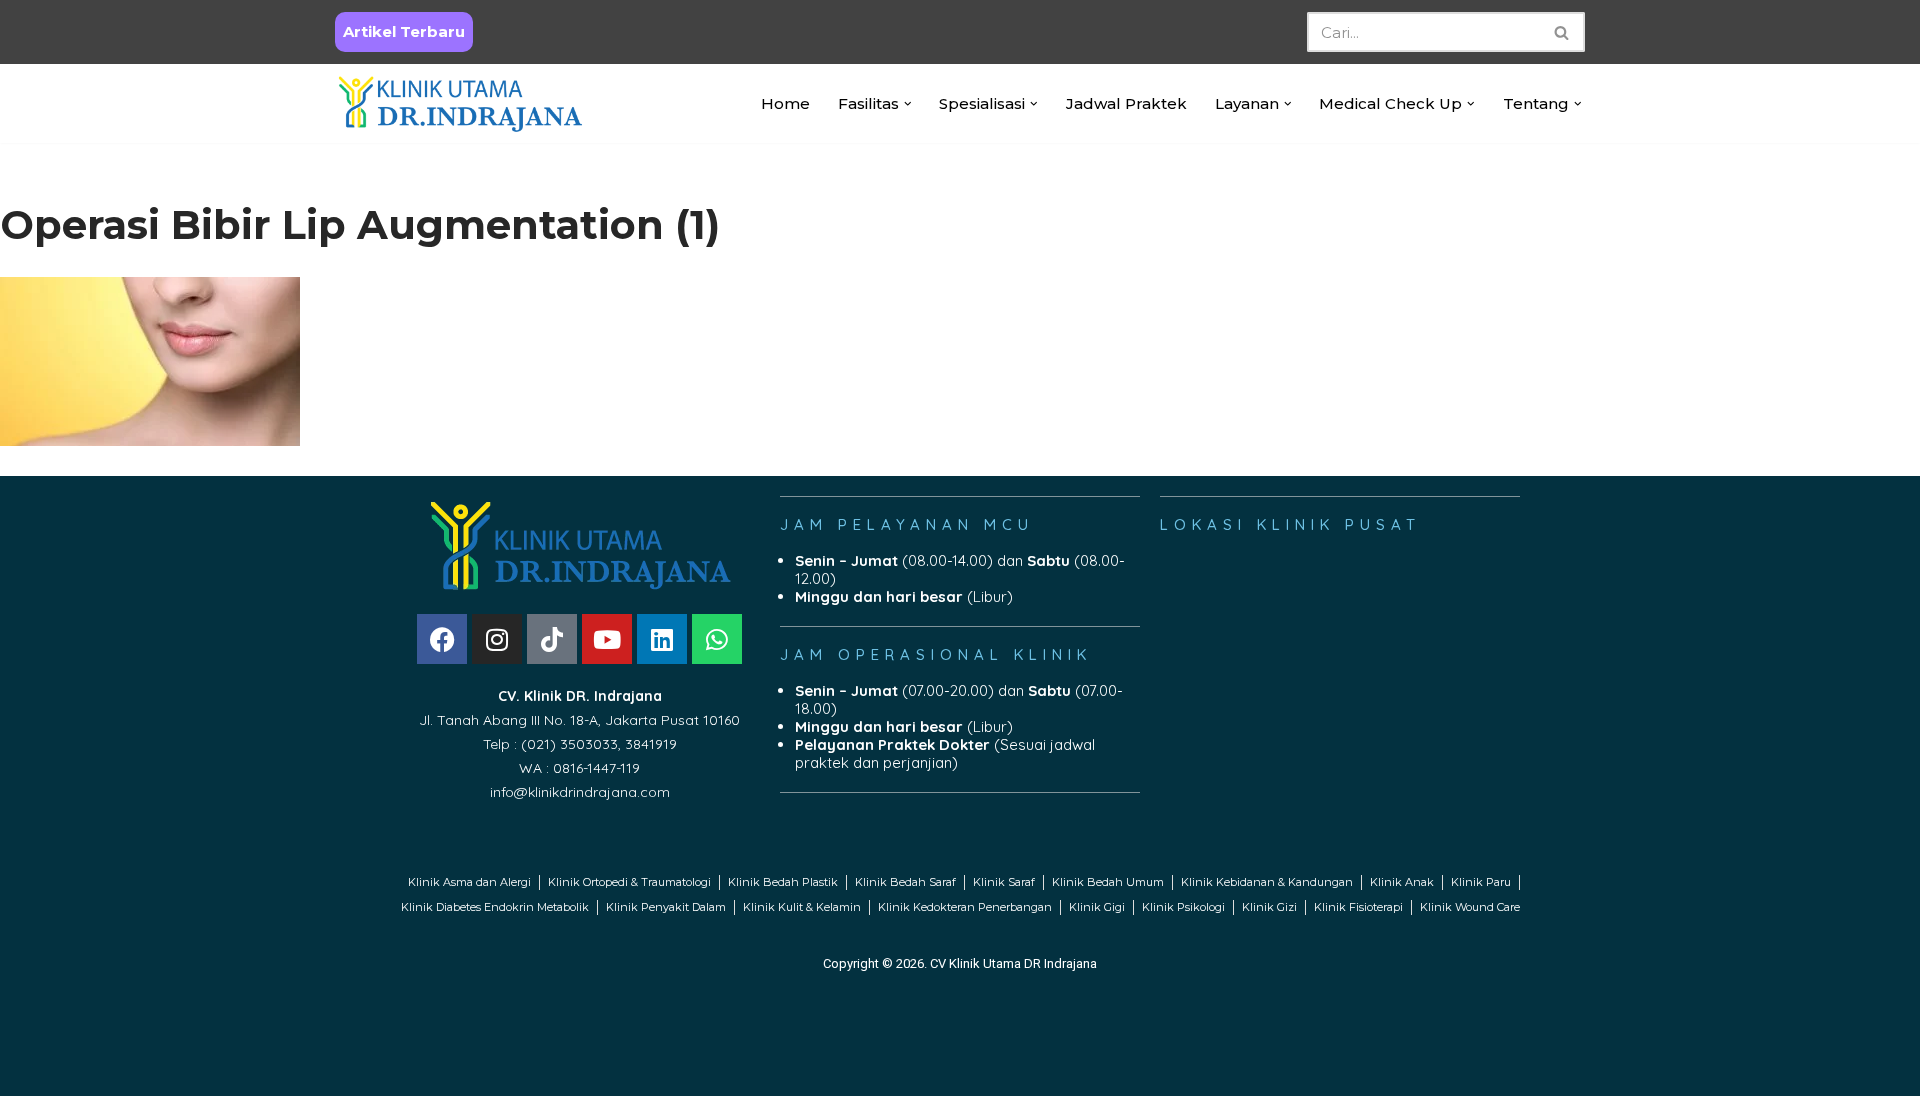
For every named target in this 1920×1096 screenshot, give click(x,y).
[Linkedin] (662, 639)
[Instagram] (497, 639)
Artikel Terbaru (404, 31)
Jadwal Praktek (1126, 103)
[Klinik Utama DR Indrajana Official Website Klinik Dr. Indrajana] (460, 103)
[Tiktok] (552, 639)
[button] (908, 104)
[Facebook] (442, 639)
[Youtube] (607, 639)
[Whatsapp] (717, 639)
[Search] (1562, 32)
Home (785, 103)
